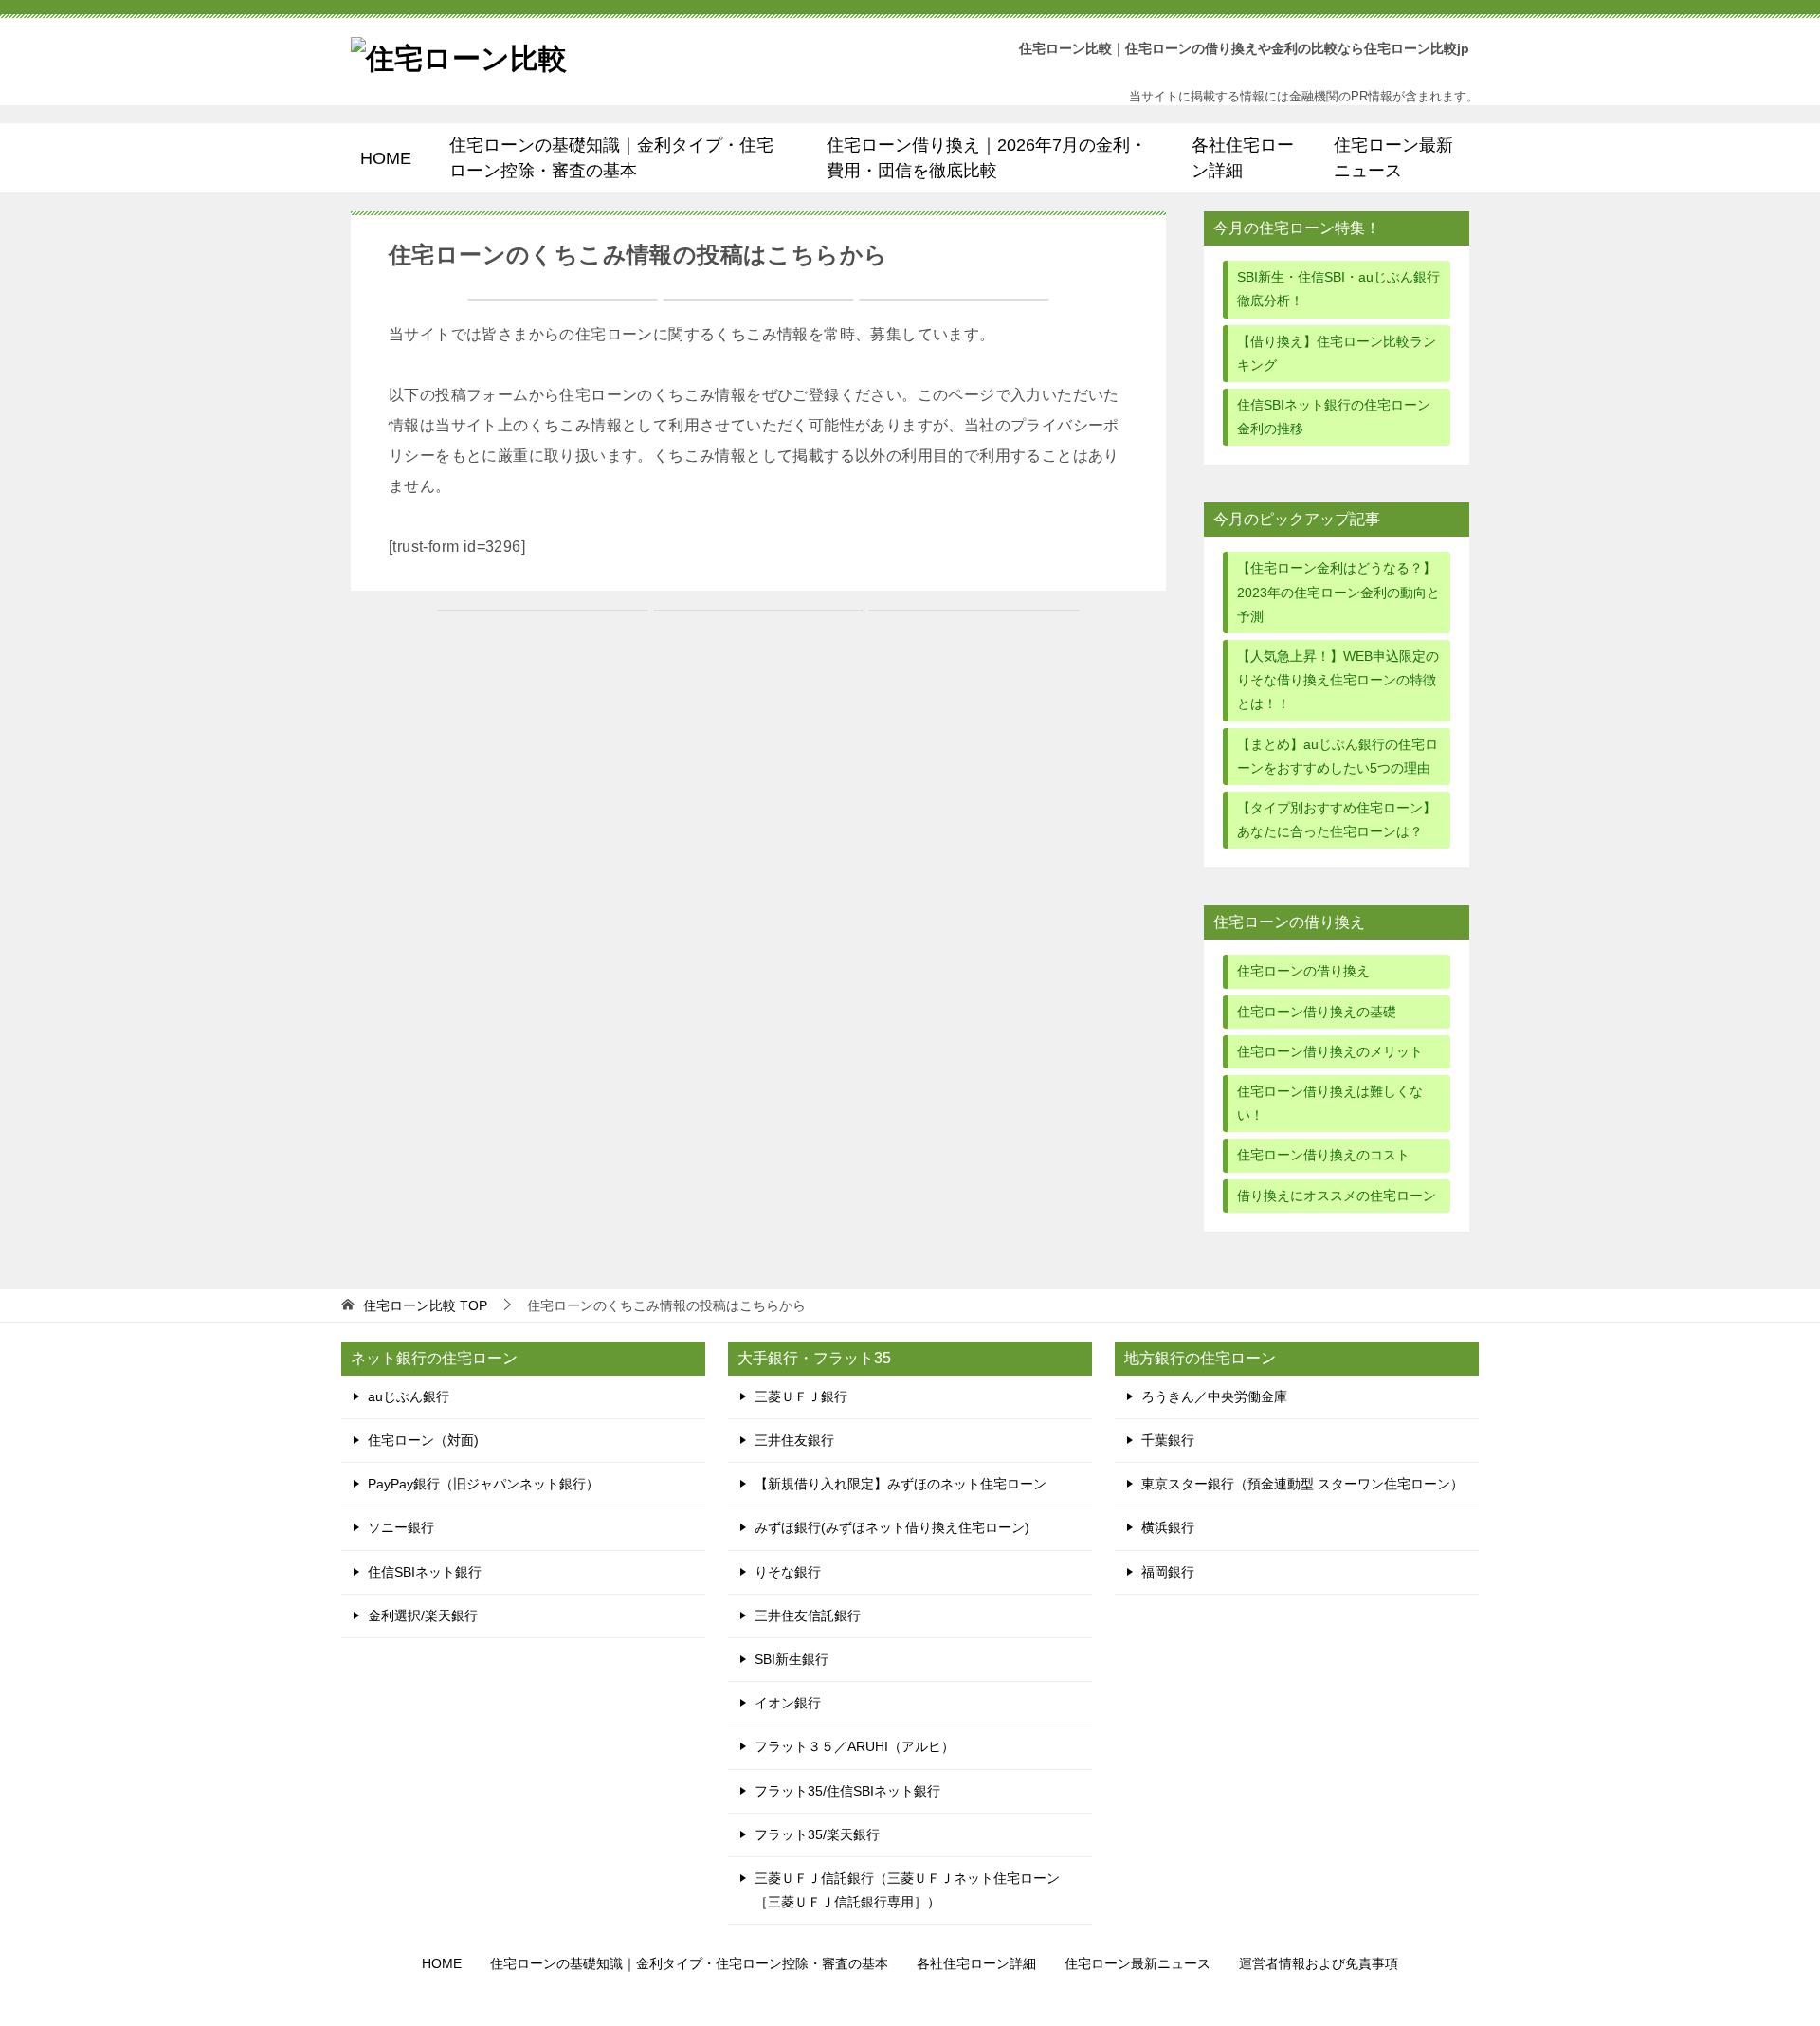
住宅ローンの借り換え (1303, 971)
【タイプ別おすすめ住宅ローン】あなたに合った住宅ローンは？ (1337, 820)
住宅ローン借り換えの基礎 (1317, 1012)
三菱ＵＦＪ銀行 (801, 1396)
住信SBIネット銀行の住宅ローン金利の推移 (1334, 417)
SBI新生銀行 (792, 1659)
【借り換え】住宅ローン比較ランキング (1337, 353)
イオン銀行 (788, 1703)
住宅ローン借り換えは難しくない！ (1330, 1103)
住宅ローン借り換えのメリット (1330, 1051)
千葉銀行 (1168, 1440)
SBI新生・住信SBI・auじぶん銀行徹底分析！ (1338, 289)
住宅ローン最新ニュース (1393, 157)
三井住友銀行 (794, 1440)
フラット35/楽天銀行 (817, 1834)
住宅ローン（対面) (423, 1440)
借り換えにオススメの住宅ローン (1337, 1196)
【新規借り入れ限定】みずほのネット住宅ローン (901, 1484)
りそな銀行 (788, 1572)
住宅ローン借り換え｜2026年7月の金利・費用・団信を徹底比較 (987, 157)
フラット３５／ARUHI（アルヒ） (855, 1746)
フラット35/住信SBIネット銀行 (847, 1791)
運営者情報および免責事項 (1319, 1963)
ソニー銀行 (401, 1527)
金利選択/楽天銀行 (423, 1615)
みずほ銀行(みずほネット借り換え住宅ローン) (892, 1527)
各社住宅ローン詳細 (1243, 157)
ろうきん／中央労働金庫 (1214, 1396)
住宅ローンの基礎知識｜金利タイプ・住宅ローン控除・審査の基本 (611, 157)
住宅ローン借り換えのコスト (1323, 1155)
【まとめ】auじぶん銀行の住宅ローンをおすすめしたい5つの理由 (1338, 756)
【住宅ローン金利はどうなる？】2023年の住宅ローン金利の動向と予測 (1338, 592)
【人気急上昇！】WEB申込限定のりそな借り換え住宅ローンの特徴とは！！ (1338, 680)
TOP (425, 1305)
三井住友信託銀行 (808, 1615)
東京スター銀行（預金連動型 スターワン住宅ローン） (1302, 1484)
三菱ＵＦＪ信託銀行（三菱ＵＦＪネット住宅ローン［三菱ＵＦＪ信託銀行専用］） (907, 1890)
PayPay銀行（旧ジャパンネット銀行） (483, 1484)
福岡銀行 (1168, 1572)
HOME (386, 158)
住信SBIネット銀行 (425, 1572)
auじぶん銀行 (409, 1396)
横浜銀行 (1168, 1527)
